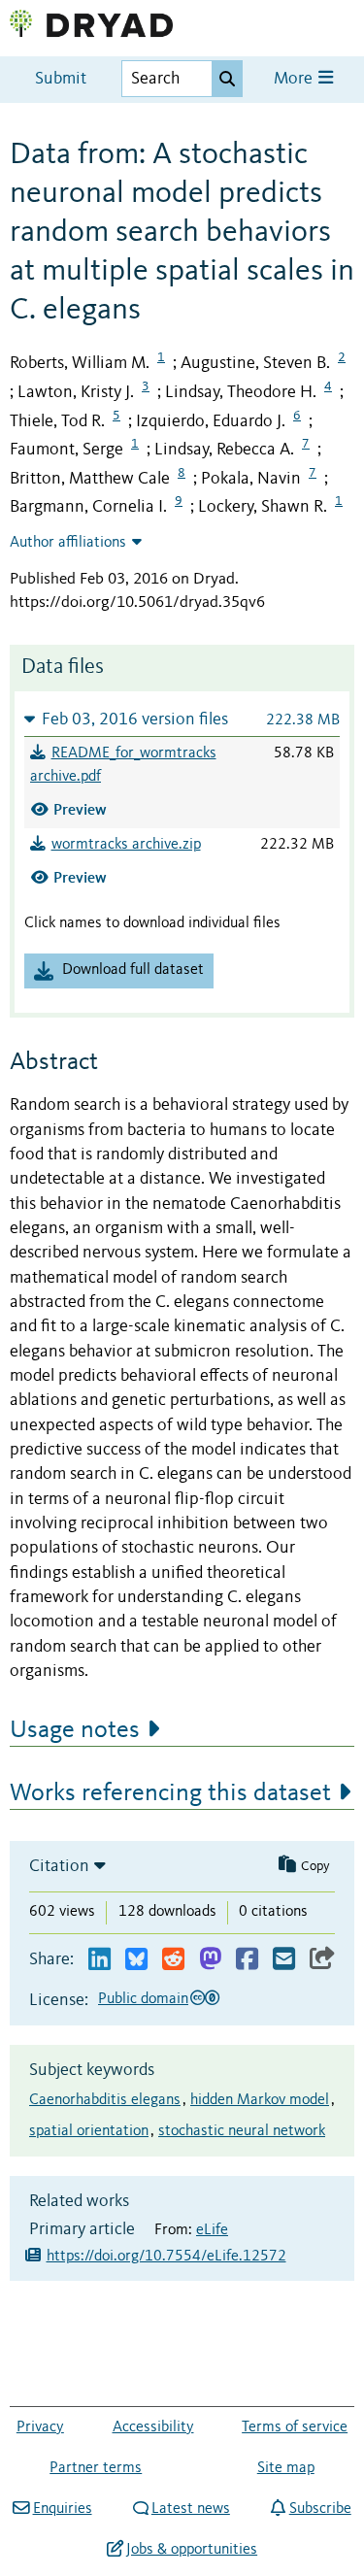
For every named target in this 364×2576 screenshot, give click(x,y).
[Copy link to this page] (322, 1960)
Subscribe (320, 2509)
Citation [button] (59, 1866)
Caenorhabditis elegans (105, 2100)
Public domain (143, 1999)
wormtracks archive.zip (126, 845)
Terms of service (295, 2427)
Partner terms (96, 2468)
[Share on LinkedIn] (99, 1960)
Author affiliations (68, 543)
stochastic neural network (242, 2131)
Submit (61, 79)
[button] (182, 719)
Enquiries (62, 2509)
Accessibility (153, 2427)
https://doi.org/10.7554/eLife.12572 (166, 2257)
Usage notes (75, 1730)
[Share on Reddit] (173, 1960)
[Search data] (227, 79)
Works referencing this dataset (170, 1793)
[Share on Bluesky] (136, 1960)
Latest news (191, 2509)
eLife (212, 2230)
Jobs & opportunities (192, 2550)
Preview (80, 809)
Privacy (40, 2427)
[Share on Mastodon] (210, 1960)
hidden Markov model (260, 2100)
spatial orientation (89, 2131)
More (295, 79)
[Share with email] (284, 1960)
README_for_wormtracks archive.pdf (123, 765)
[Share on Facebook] (247, 1960)
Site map (286, 2468)
